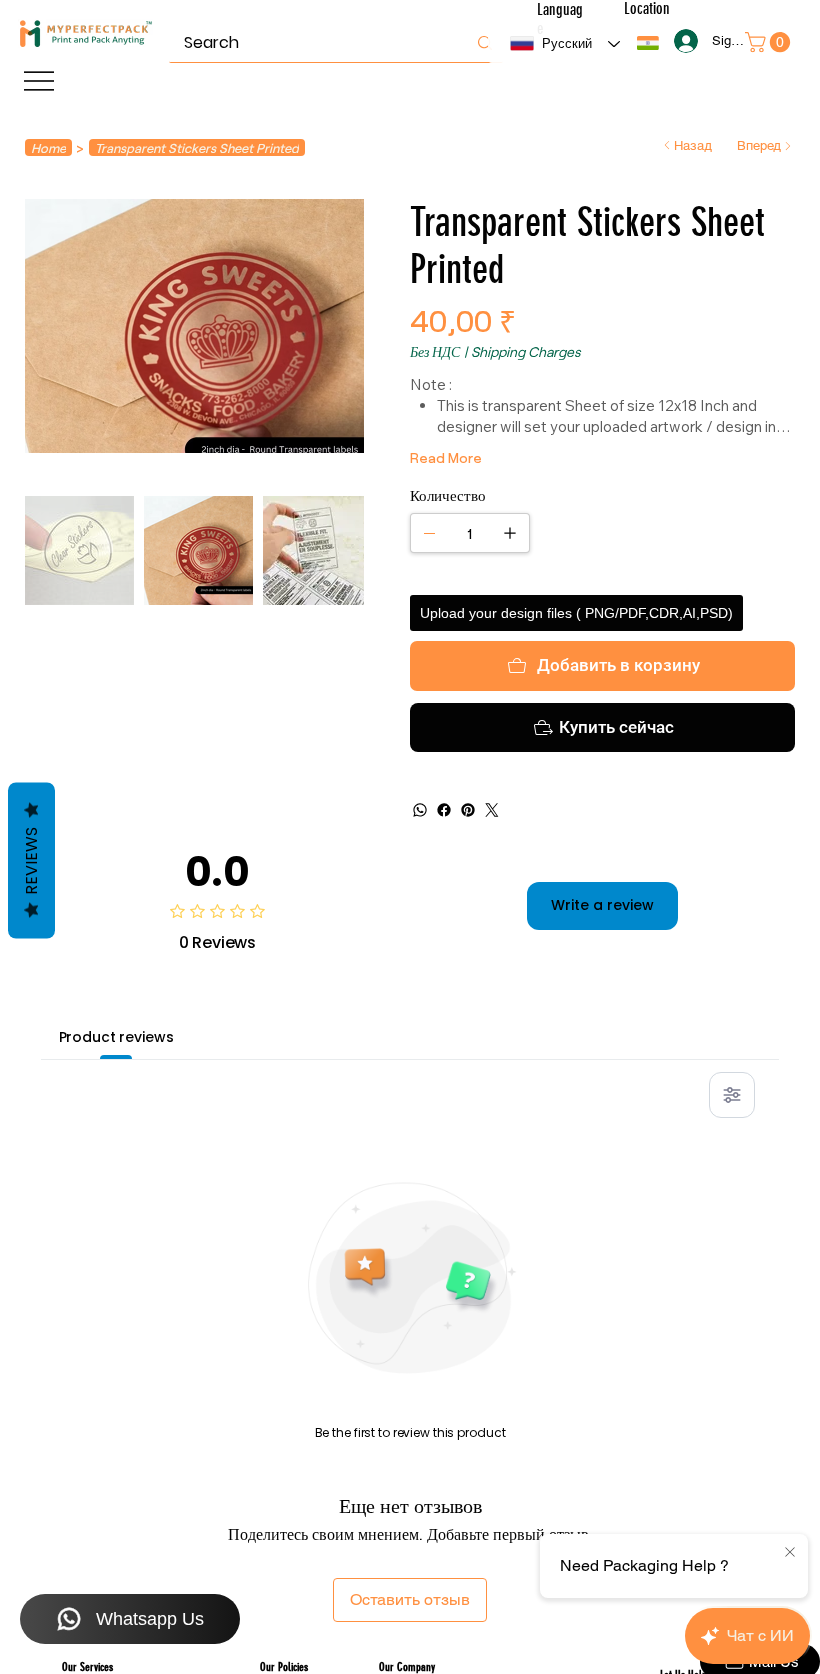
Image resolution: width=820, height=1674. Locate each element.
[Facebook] (444, 810)
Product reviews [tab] (116, 1037)
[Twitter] (492, 810)
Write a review (602, 905)
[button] (648, 43)
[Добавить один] (510, 533)
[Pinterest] (468, 810)
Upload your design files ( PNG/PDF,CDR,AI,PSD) (576, 613)
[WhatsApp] (420, 810)
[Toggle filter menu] (732, 1095)
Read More (446, 457)
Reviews (31, 861)
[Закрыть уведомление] (790, 1553)
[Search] (485, 43)
